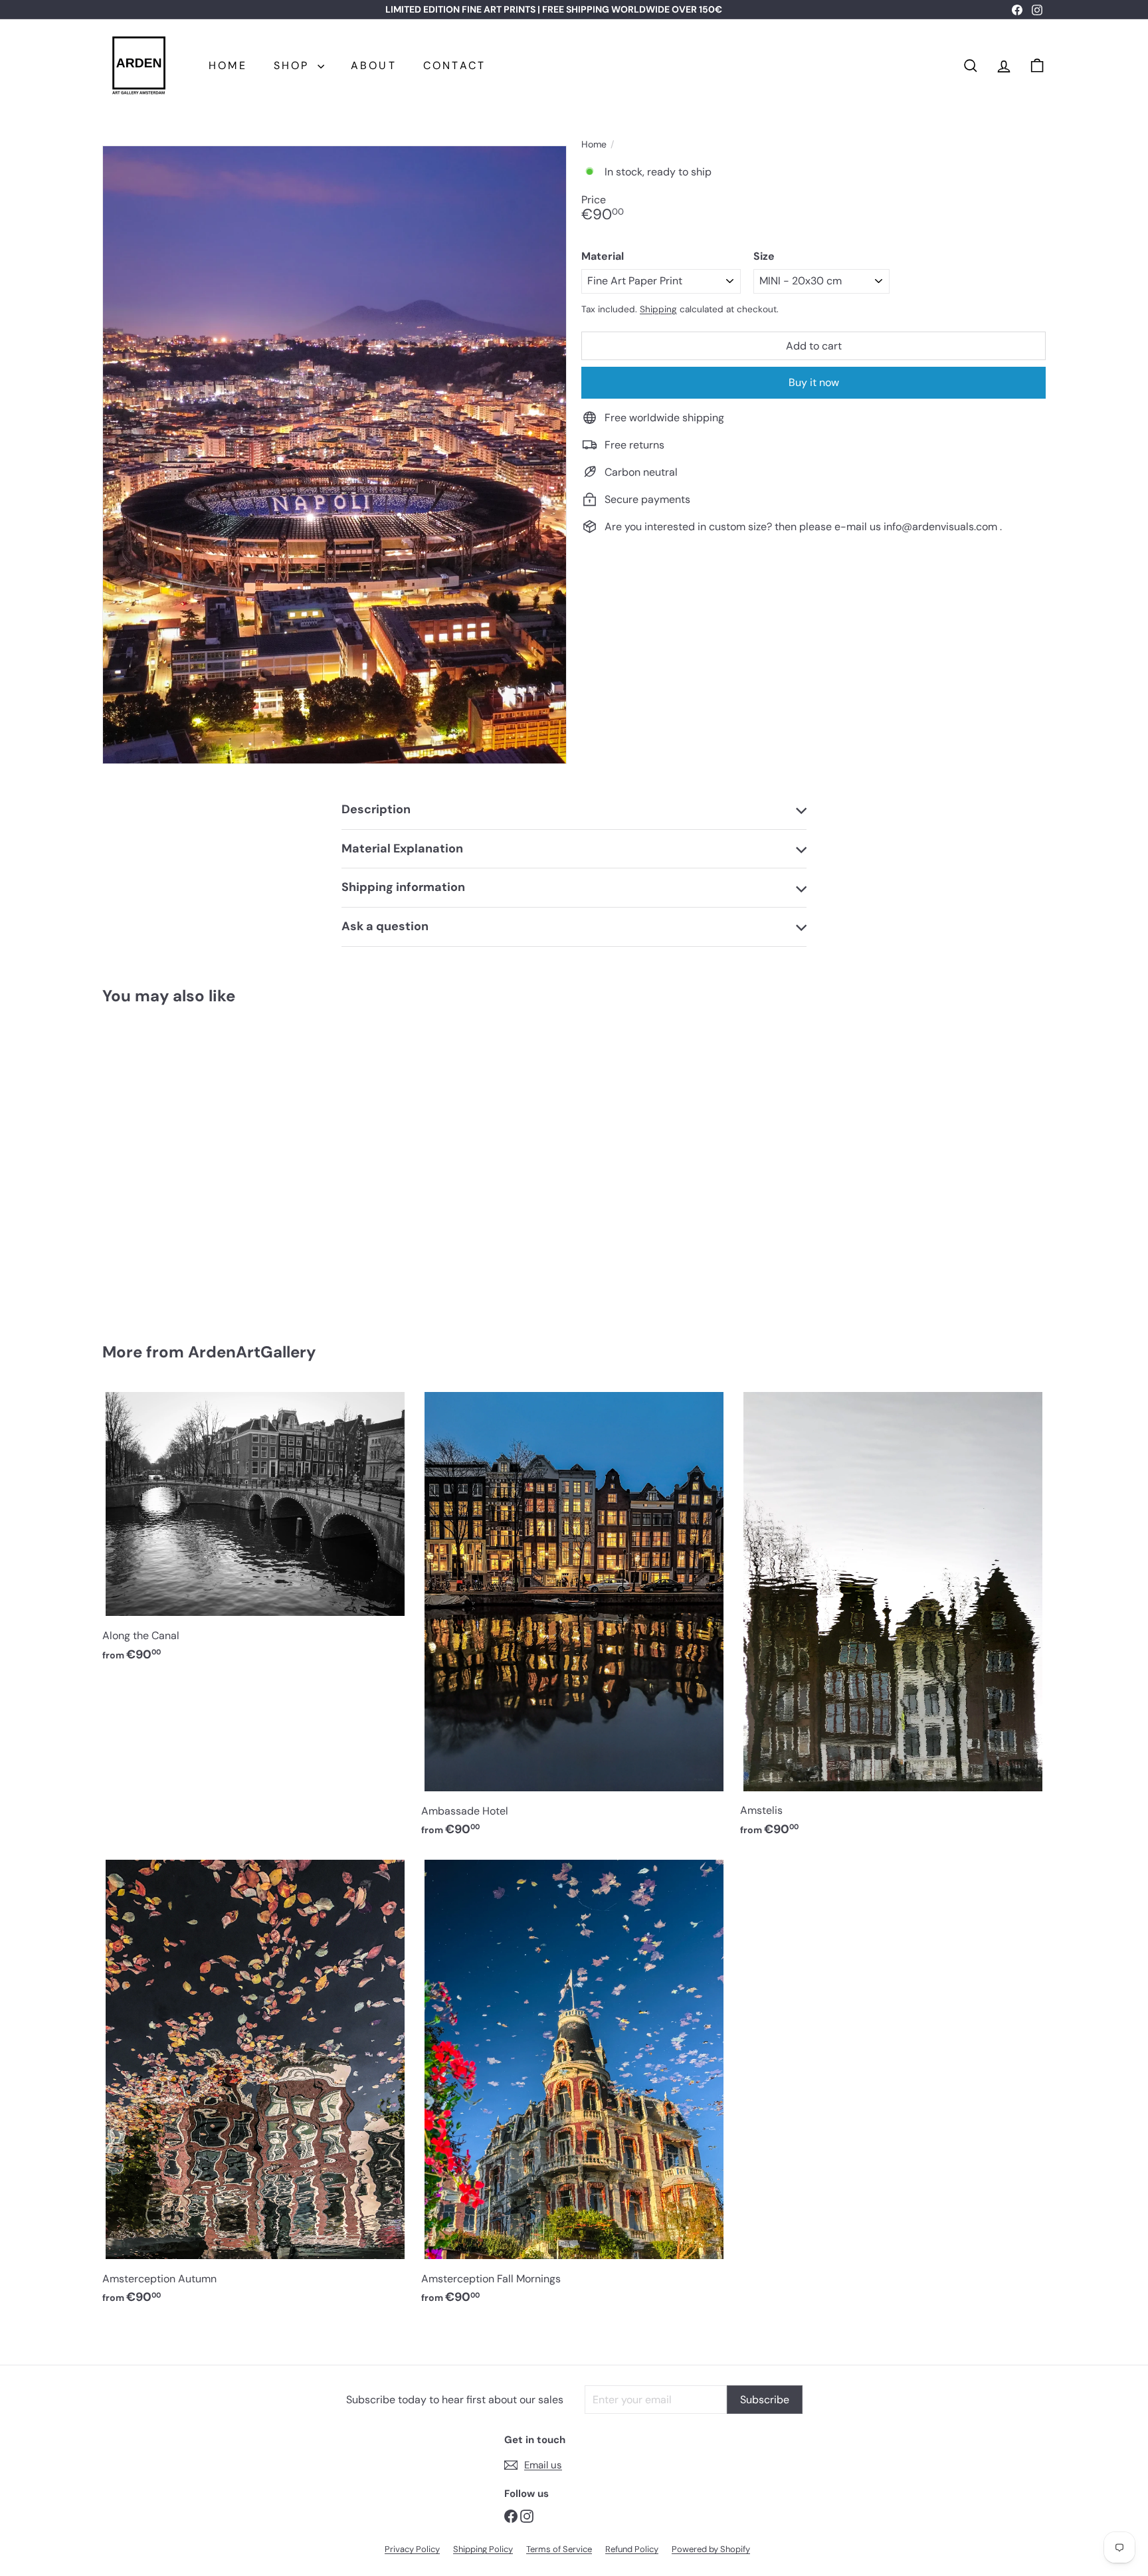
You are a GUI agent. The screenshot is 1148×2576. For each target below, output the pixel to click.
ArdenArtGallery (252, 1352)
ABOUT (374, 65)
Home (594, 145)
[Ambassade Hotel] (574, 1619)
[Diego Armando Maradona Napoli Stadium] (175, 1164)
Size (764, 256)
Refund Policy (632, 2549)
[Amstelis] (893, 1619)
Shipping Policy (483, 2549)
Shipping (658, 309)
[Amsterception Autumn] (255, 2087)
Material (603, 256)
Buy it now (814, 382)
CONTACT (454, 65)
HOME (228, 65)
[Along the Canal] (255, 1532)
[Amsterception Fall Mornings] (574, 2087)
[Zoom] (335, 455)
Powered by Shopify (711, 2549)
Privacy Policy (412, 2549)
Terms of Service (559, 2549)
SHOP (294, 65)
